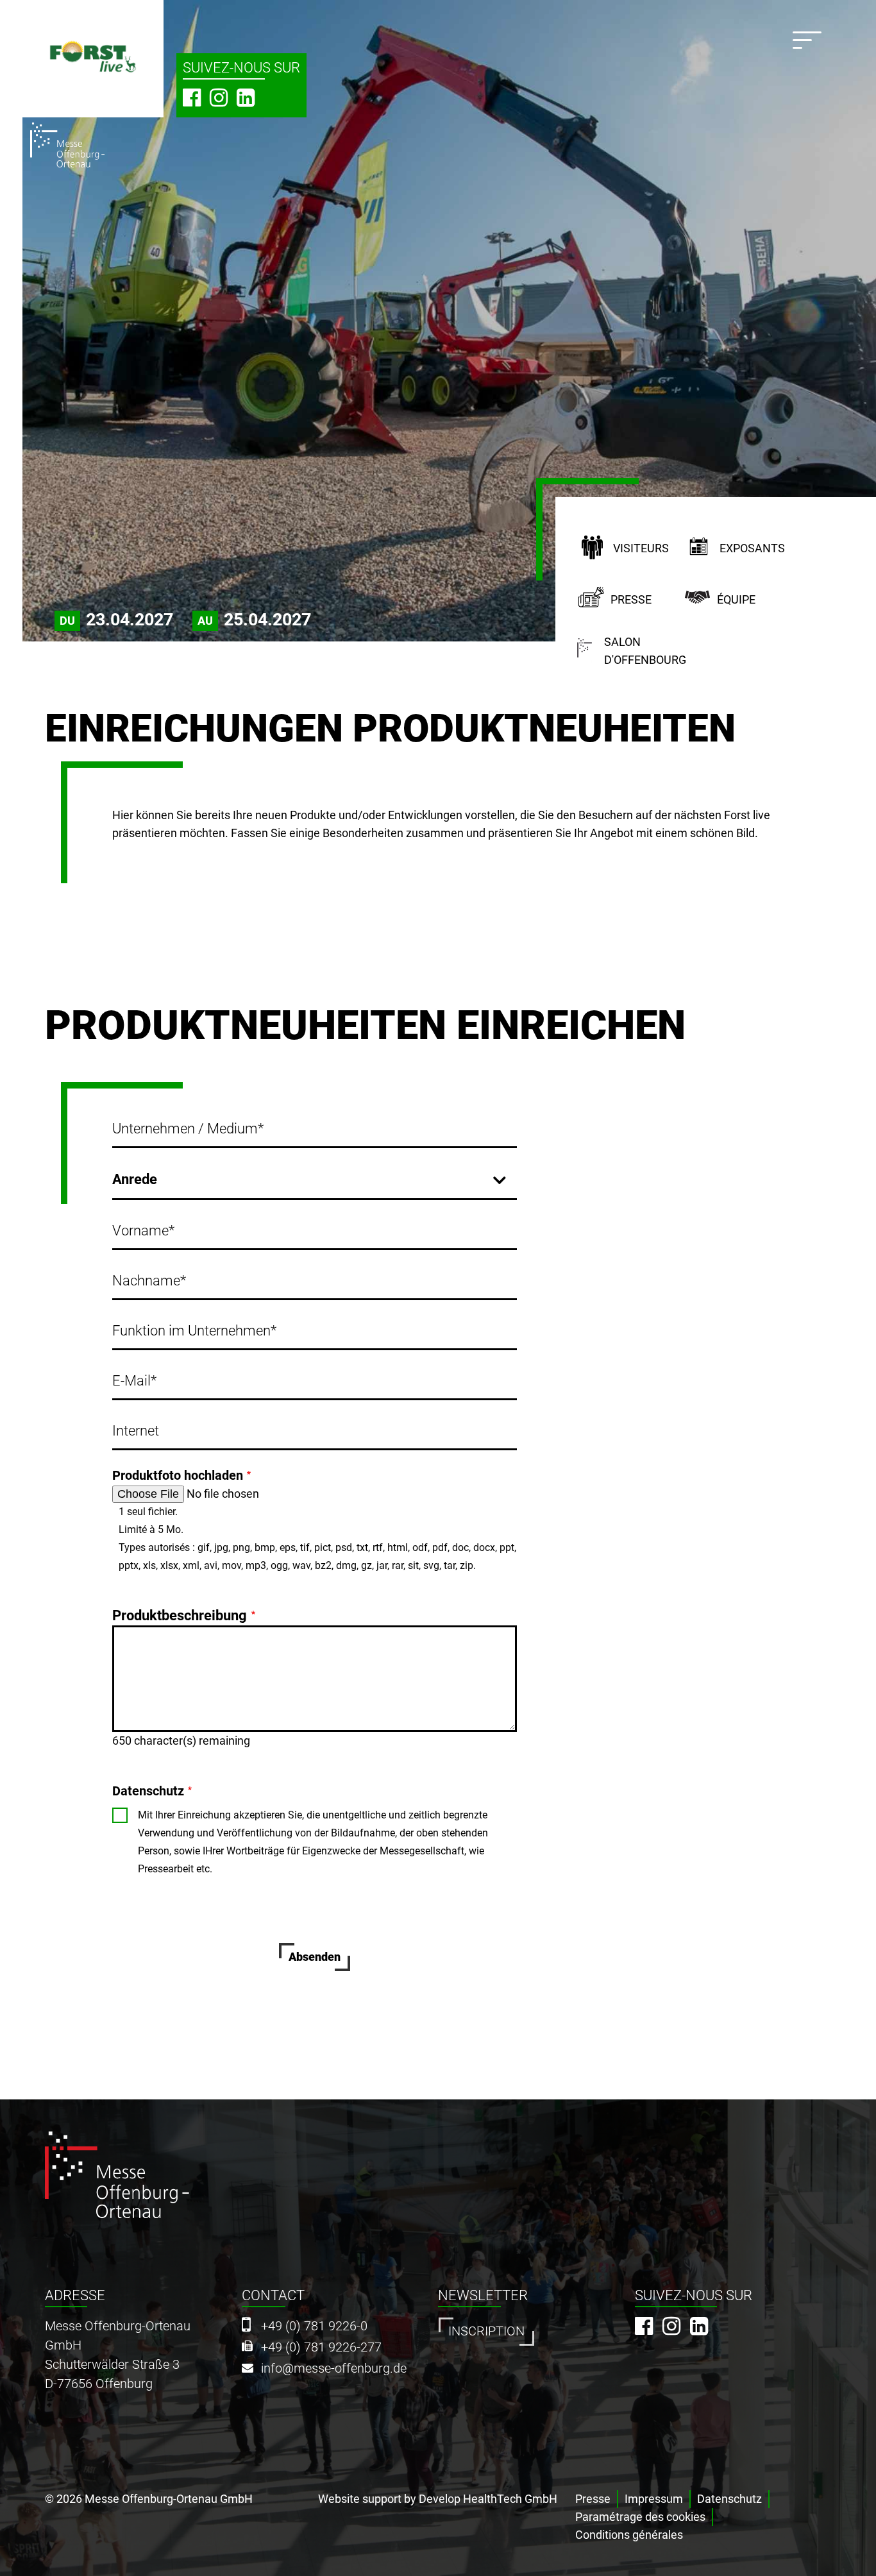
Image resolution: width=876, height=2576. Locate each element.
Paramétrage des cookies (640, 2517)
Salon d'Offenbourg (645, 651)
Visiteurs (641, 548)
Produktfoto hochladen (178, 1475)
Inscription (486, 2331)
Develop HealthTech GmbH (488, 2499)
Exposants (752, 548)
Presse (631, 599)
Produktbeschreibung (180, 1615)
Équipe (736, 599)
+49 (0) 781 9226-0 (314, 2326)
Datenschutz (148, 1791)
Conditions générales (629, 2535)
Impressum (654, 2499)
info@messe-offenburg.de (334, 2368)
